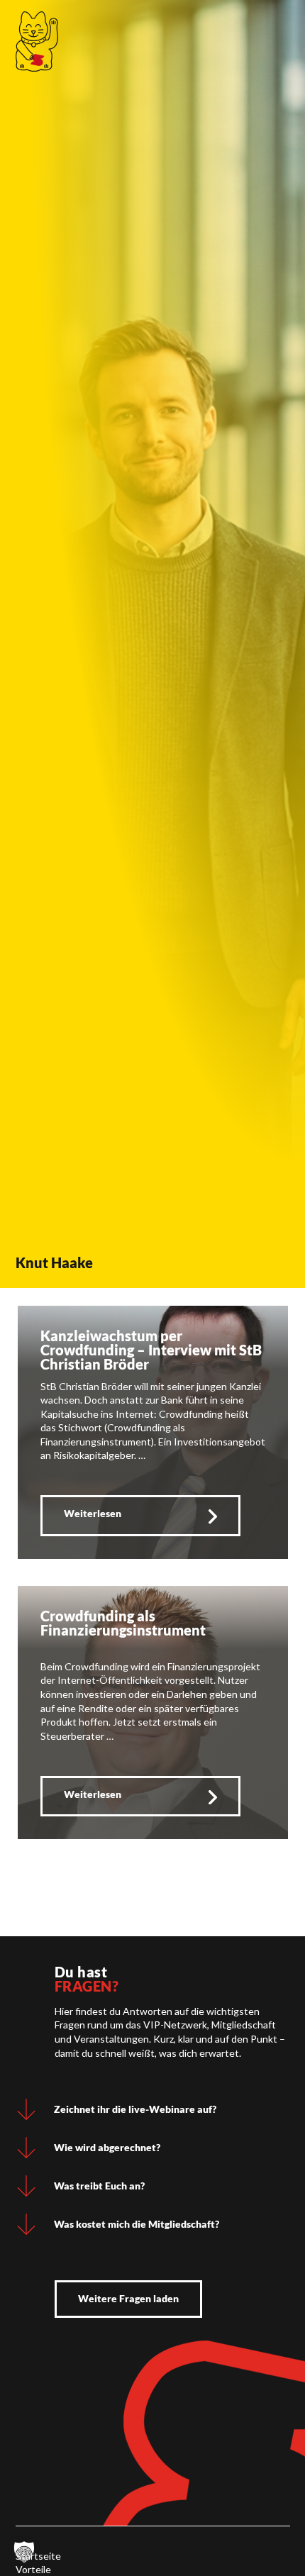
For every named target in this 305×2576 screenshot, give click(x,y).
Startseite (38, 2556)
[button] (24, 2552)
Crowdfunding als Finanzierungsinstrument (123, 1623)
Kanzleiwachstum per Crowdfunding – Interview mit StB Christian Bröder (151, 1350)
